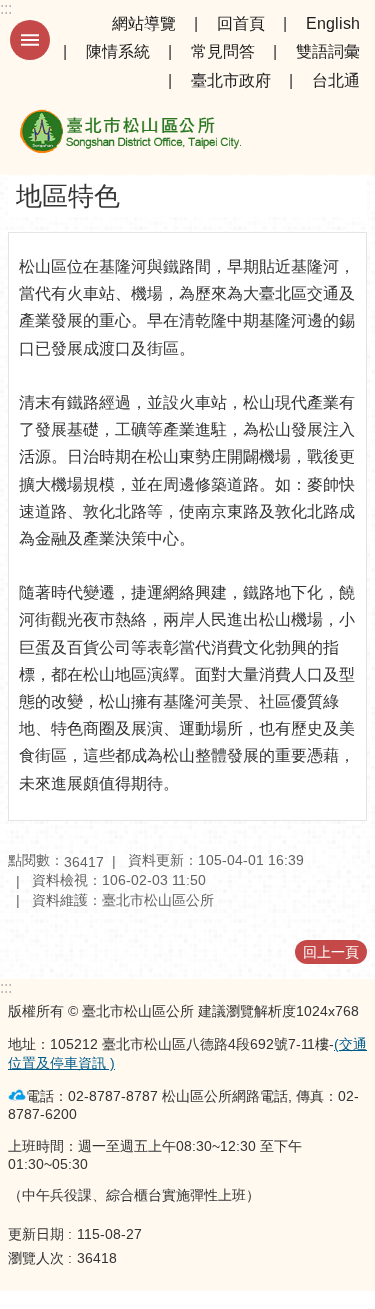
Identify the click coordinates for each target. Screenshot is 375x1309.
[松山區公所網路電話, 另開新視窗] (17, 1095)
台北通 (336, 80)
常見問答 (223, 51)
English (333, 23)
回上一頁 (331, 952)
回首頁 (241, 23)
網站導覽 (144, 23)
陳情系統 (118, 51)
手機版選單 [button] (30, 40)
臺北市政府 (231, 80)
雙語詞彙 (328, 51)
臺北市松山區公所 (130, 135)
